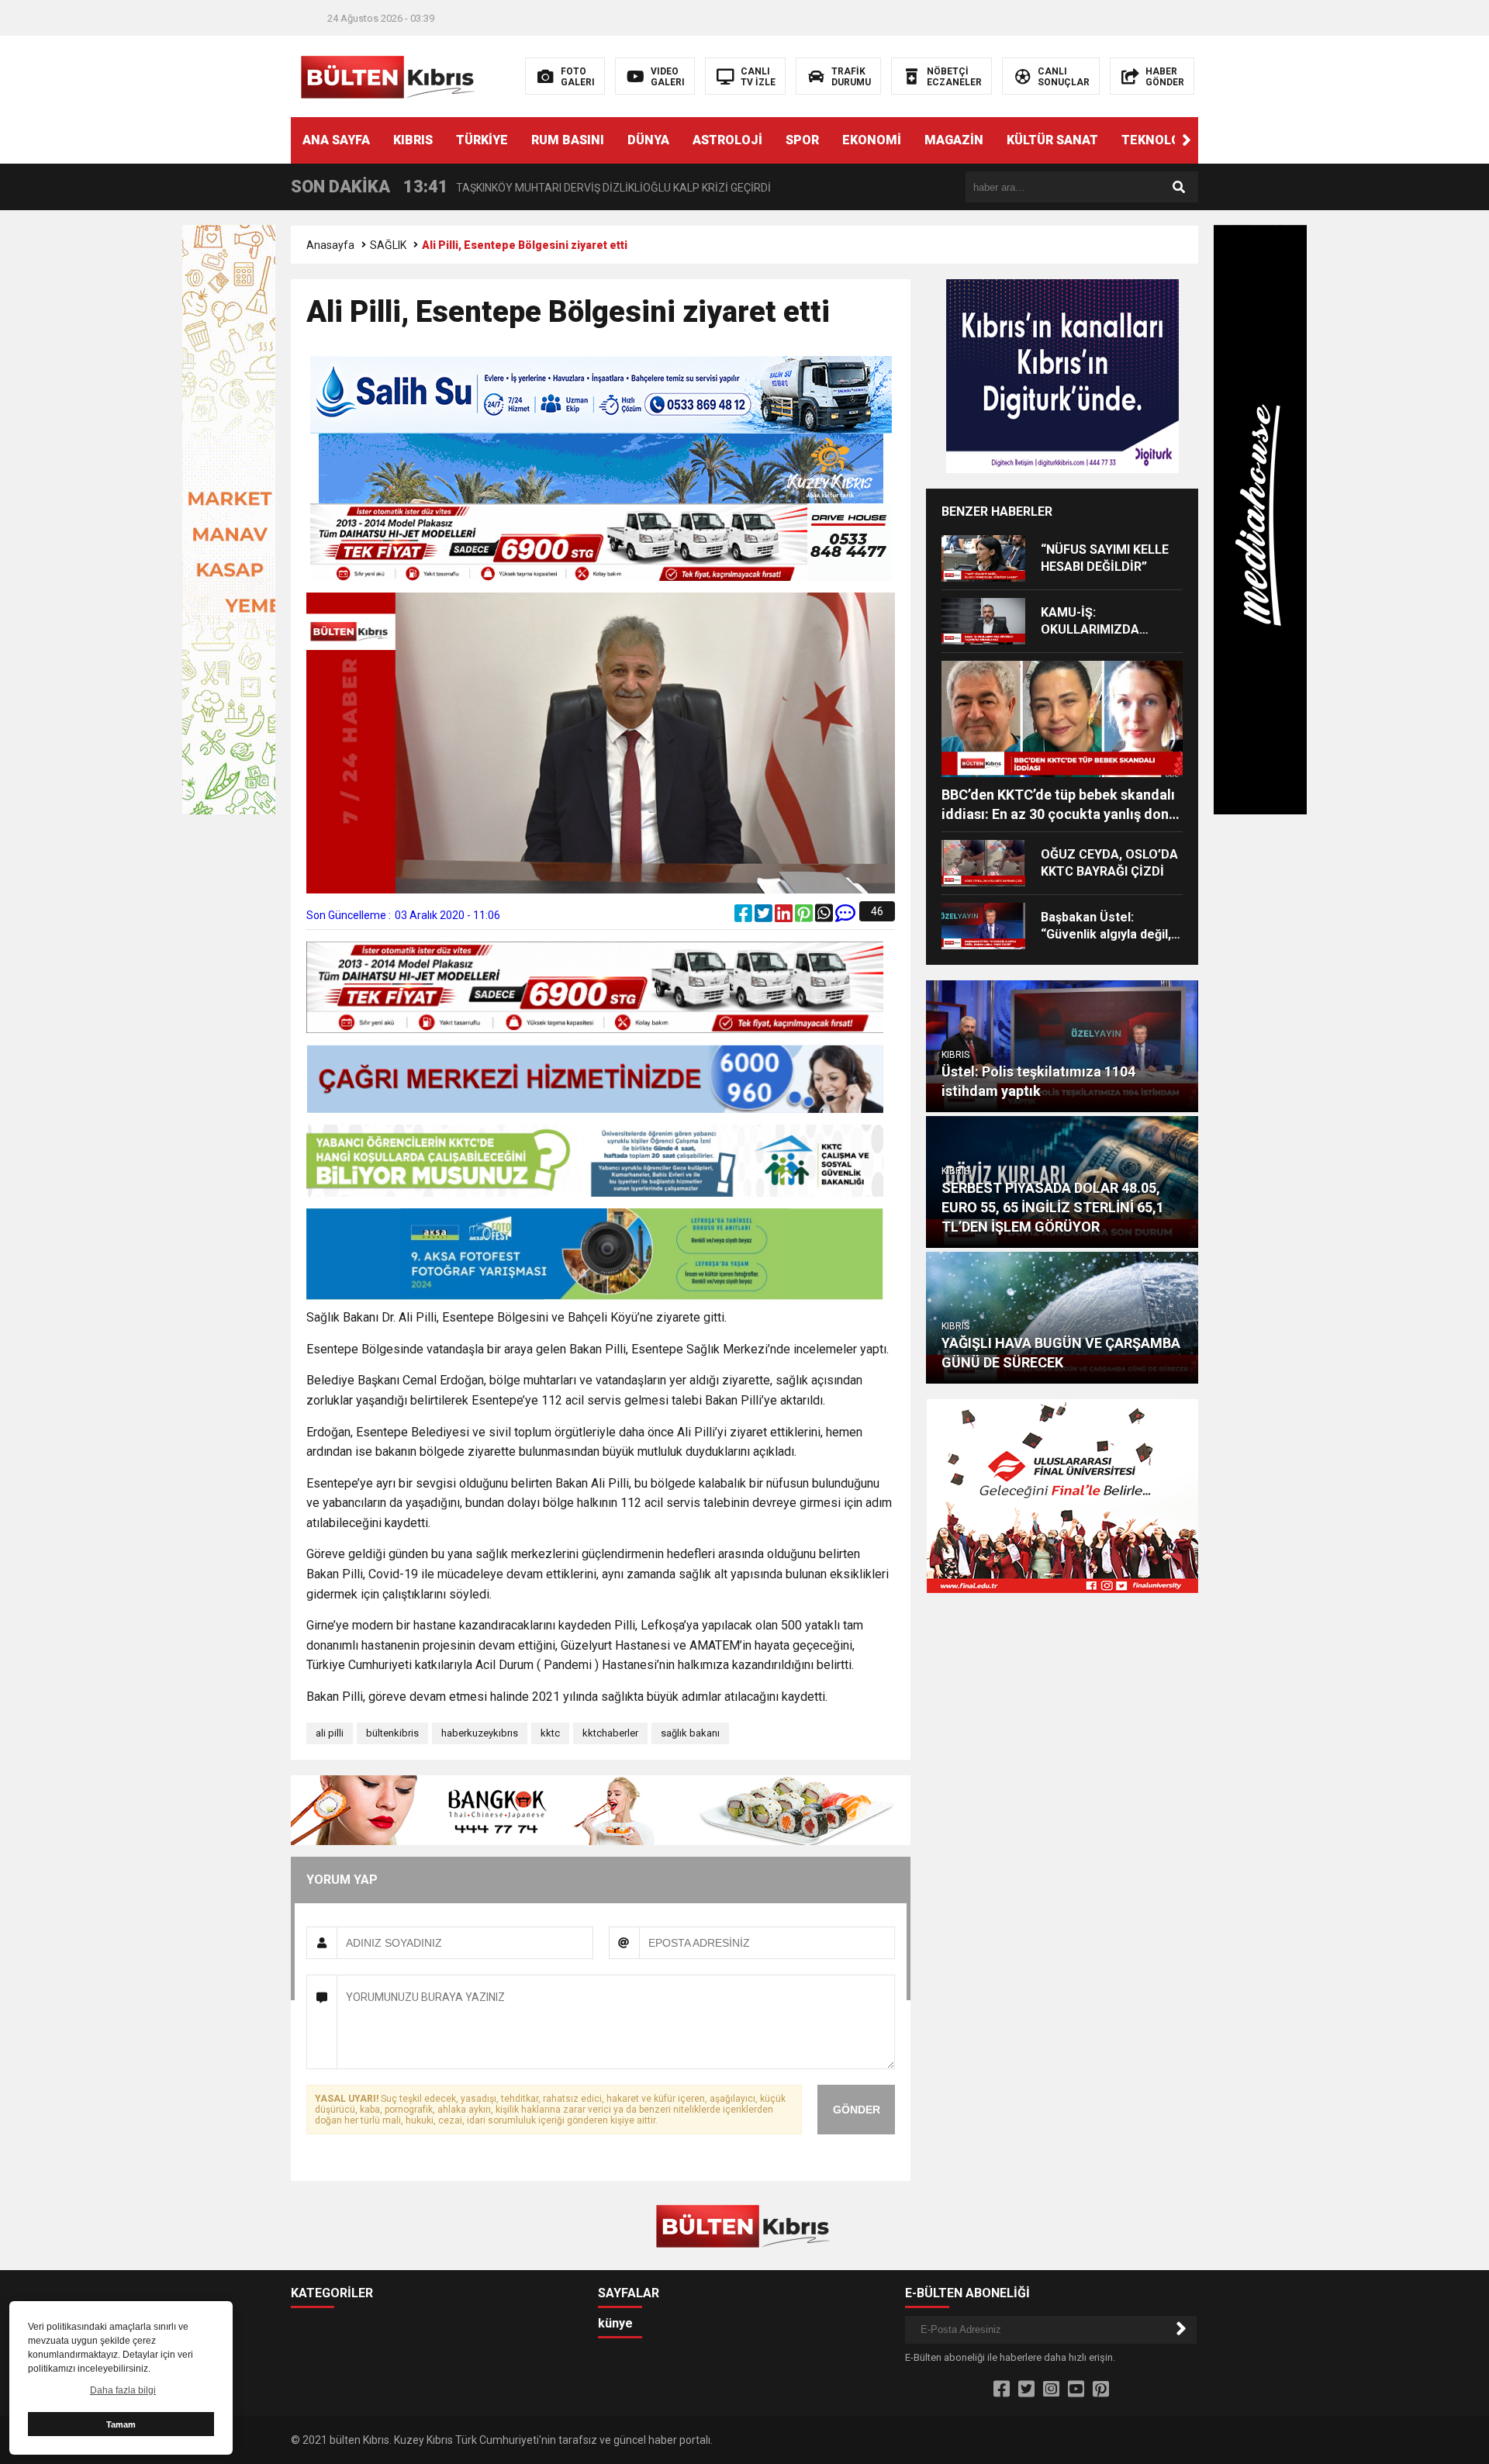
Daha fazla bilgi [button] (123, 2390)
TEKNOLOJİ (1157, 140)
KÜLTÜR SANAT (1052, 140)
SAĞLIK (388, 245)
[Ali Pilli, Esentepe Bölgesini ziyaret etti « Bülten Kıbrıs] (390, 75)
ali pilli (330, 1733)
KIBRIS (413, 140)
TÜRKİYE (482, 140)
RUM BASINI (568, 140)
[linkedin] (785, 917)
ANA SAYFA (336, 140)
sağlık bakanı (690, 1733)
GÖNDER (857, 2110)
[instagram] (1051, 2390)
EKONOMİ (872, 140)
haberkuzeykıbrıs (480, 1733)
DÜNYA (648, 140)
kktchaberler (610, 1733)
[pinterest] (805, 917)
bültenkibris (392, 1733)
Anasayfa (330, 245)
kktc (550, 1733)
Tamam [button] (121, 2424)
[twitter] (765, 917)
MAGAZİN (954, 140)
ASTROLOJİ (727, 140)
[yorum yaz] (845, 917)
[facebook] (744, 917)
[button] (1187, 140)
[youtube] (1076, 2390)
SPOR (802, 140)
